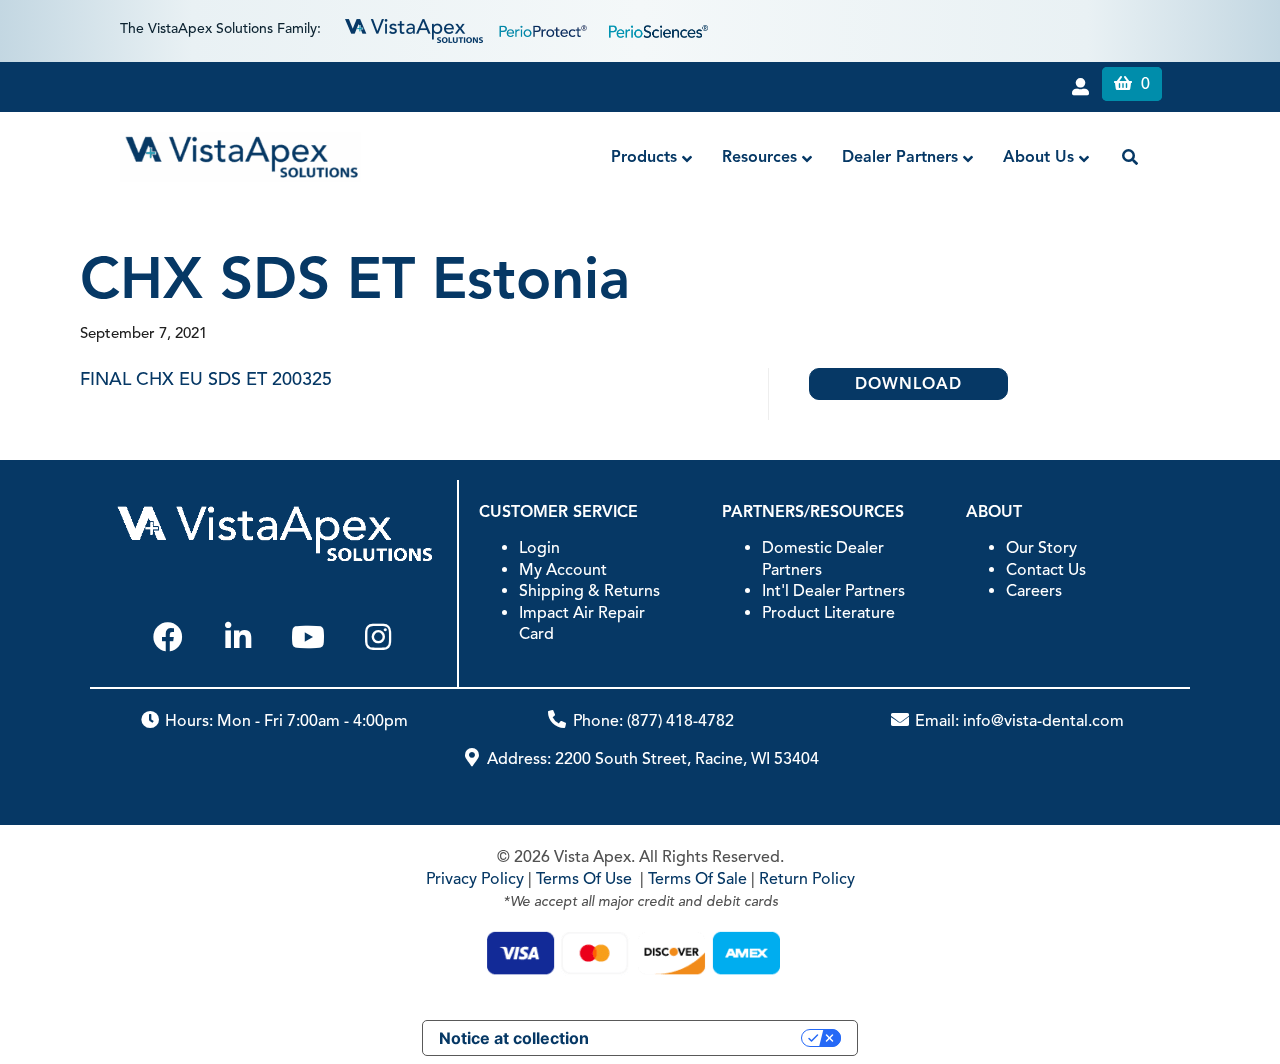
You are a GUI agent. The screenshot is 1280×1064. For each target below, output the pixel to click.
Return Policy (807, 879)
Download (908, 384)
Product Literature (828, 613)
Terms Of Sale (697, 879)
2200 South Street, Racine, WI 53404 (687, 759)
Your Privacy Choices (705, 1038)
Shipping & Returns (589, 591)
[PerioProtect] (546, 29)
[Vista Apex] (414, 29)
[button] (168, 637)
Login (539, 548)
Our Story (1041, 548)
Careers (1034, 591)
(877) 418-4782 (680, 721)
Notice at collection (514, 1038)
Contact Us (1046, 570)
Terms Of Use (584, 879)
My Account (563, 570)
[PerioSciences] (658, 29)
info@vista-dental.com (1043, 721)
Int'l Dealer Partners (833, 591)
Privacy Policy (475, 879)
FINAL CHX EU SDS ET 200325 (206, 379)
